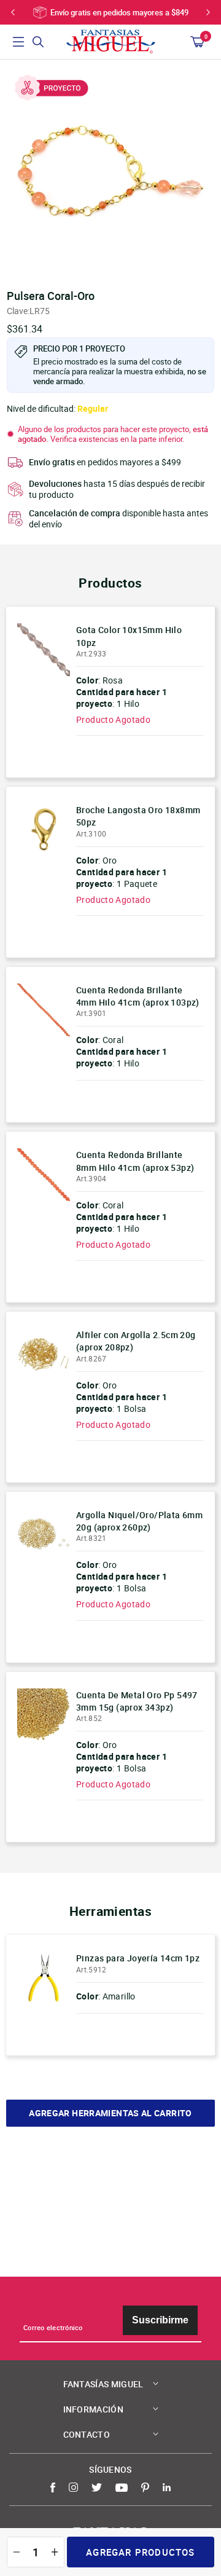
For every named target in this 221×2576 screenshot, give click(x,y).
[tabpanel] (110, 171)
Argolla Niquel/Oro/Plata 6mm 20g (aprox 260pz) (139, 1521)
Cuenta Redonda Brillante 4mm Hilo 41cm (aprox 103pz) (138, 996)
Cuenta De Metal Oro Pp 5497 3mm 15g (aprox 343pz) (137, 1701)
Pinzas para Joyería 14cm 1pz (138, 1958)
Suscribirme (160, 2320)
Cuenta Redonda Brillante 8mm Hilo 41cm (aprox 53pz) (135, 1161)
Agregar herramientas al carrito (110, 2113)
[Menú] (18, 42)
